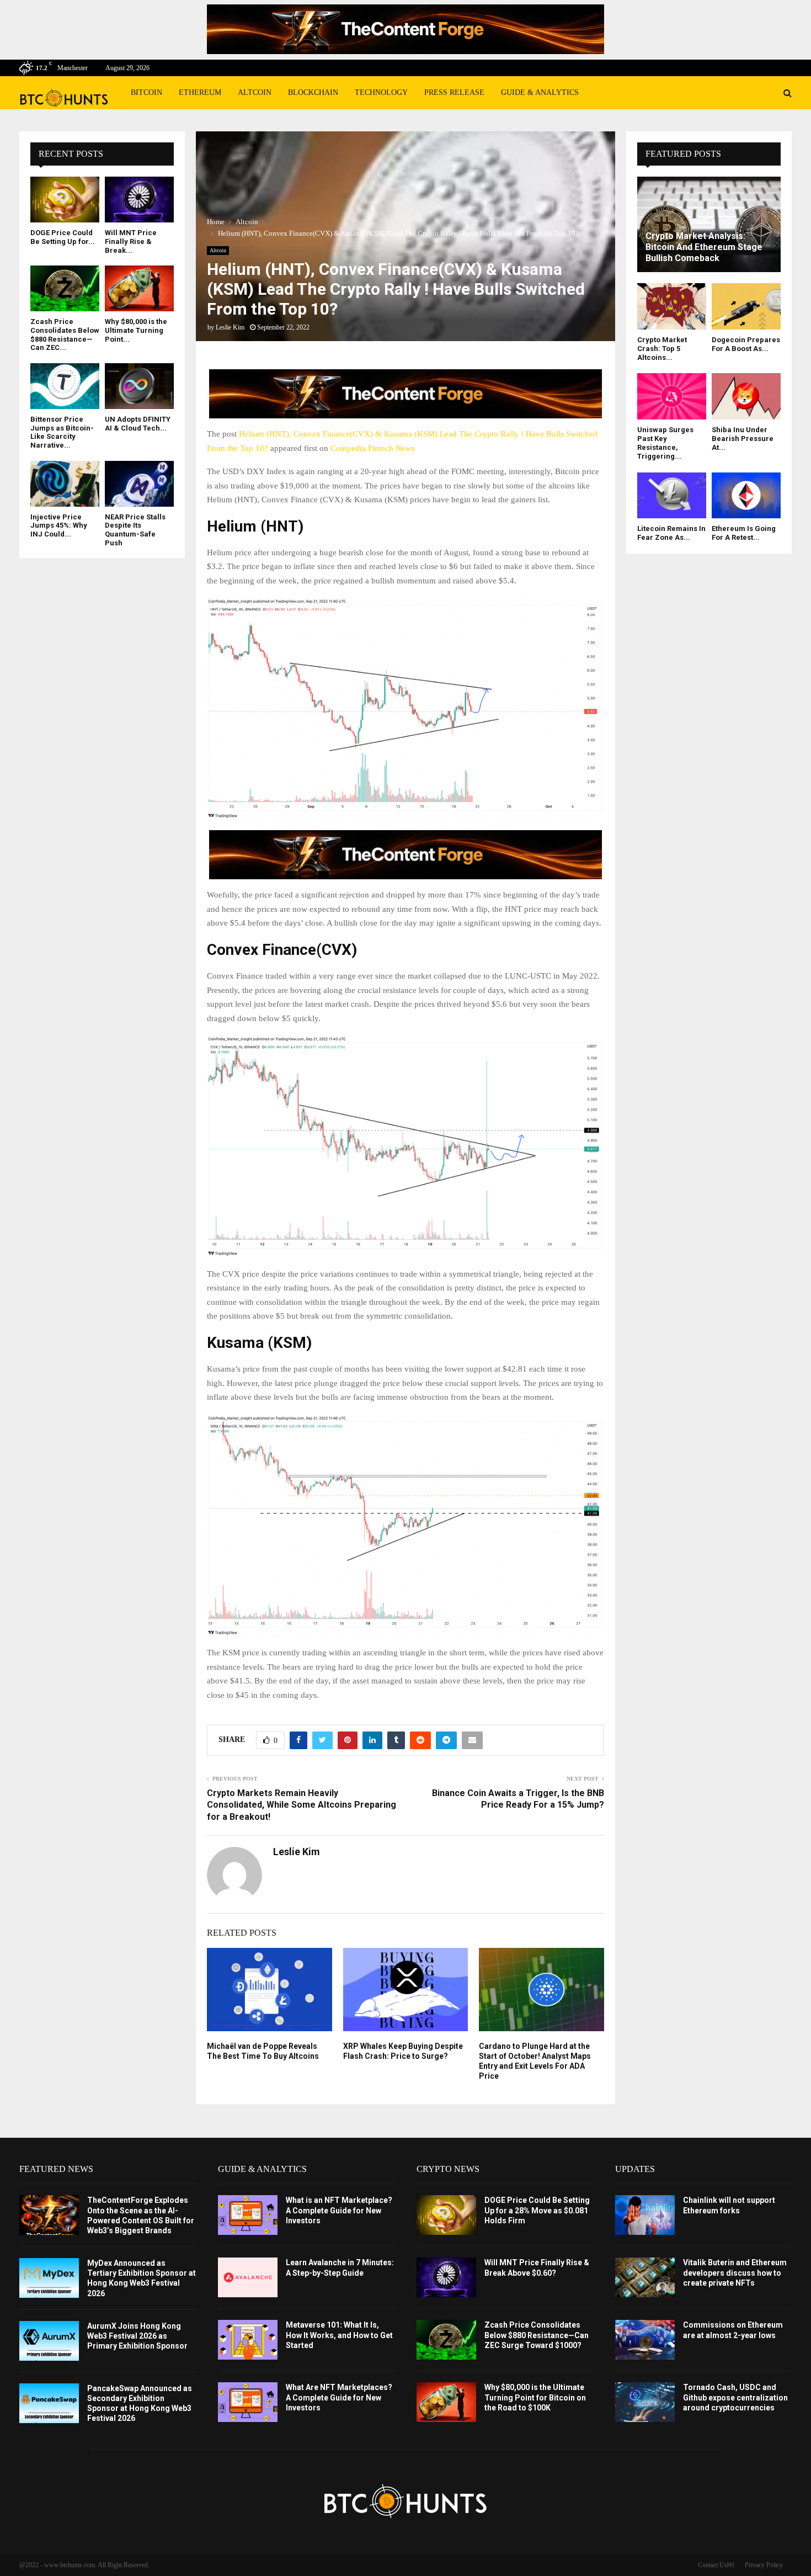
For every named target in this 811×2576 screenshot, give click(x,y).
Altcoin (255, 92)
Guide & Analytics (540, 92)
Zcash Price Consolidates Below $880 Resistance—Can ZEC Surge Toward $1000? (537, 2335)
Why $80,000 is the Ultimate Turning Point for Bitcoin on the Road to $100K (535, 2397)
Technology (381, 92)
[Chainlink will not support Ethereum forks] (645, 2215)
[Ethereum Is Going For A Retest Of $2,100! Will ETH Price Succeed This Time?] (746, 495)
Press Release (454, 92)
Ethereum (200, 92)
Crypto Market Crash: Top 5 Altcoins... (662, 349)
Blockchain (313, 92)
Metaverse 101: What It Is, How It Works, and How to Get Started (339, 2335)
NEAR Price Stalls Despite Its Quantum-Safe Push (135, 530)
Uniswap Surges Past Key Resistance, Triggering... (665, 443)
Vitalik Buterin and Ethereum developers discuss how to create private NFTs (735, 2272)
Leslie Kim (230, 327)
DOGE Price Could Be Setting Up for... (63, 237)
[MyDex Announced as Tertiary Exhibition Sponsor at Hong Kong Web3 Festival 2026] (49, 2278)
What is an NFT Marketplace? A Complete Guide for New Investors (339, 2210)
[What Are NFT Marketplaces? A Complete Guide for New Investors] (248, 2402)
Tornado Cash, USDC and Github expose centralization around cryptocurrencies (735, 2397)
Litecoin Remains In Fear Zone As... (671, 533)
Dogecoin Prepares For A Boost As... (746, 344)
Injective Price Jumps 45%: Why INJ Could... (59, 525)
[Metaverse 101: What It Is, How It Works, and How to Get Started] (248, 2340)
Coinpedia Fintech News (373, 448)
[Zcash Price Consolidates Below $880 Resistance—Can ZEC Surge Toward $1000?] (65, 288)
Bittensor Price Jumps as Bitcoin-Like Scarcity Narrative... (62, 432)
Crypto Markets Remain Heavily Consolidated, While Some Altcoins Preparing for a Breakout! (302, 1805)
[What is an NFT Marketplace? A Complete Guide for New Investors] (248, 2215)
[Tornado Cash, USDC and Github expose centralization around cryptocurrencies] (645, 2402)
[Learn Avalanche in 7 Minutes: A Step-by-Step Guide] (248, 2277)
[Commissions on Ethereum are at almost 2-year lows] (645, 2340)
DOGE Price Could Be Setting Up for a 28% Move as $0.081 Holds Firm (537, 2210)
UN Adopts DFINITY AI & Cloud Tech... (138, 424)
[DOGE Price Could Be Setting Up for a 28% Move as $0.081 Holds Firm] (65, 200)
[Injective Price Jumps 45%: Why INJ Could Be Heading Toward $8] (65, 484)
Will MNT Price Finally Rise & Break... (131, 241)
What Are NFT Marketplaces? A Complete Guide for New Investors (339, 2397)
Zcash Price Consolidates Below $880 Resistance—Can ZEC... (65, 334)
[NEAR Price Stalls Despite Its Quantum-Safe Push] (139, 484)
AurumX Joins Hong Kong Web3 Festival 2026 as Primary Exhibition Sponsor (137, 2336)
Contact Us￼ (716, 2565)
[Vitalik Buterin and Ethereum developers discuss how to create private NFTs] (645, 2277)
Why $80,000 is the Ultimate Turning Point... (136, 330)
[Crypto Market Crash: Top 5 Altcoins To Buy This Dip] (672, 306)
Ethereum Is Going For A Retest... (744, 533)
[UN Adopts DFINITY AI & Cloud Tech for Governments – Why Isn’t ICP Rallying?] (139, 386)
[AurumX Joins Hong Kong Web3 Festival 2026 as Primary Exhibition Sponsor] (49, 2341)
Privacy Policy (764, 2565)
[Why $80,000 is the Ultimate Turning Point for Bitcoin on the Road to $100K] (139, 288)
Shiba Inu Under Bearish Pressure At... (743, 439)
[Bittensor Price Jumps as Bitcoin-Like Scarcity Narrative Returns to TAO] (65, 386)
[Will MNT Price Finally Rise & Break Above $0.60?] (139, 200)
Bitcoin (146, 92)
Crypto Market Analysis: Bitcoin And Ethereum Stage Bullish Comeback (704, 247)
